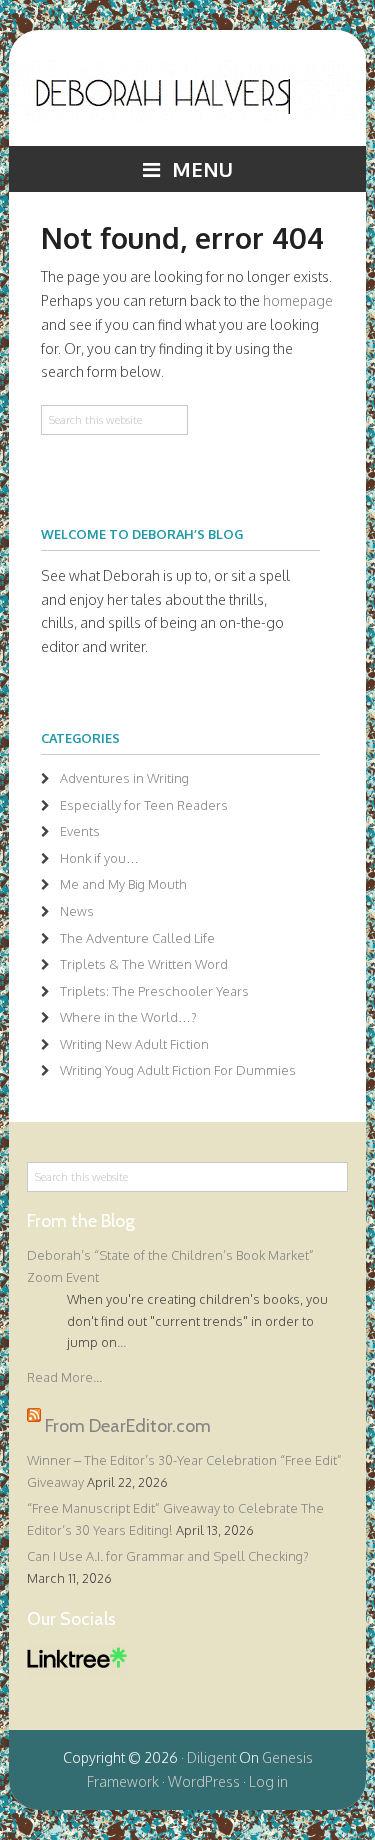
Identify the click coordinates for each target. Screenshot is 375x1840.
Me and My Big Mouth (123, 884)
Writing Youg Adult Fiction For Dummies (178, 1070)
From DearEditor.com (128, 1425)
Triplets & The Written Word (144, 964)
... (121, 1342)
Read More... (64, 1377)
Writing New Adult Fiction (134, 1044)
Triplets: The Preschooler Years (154, 991)
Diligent (211, 1757)
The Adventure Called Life (137, 938)
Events (80, 831)
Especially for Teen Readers (144, 805)
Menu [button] (202, 169)
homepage (298, 300)
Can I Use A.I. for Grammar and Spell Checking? (168, 1556)
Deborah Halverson (187, 103)
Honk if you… (99, 858)
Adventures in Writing (124, 778)
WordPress (204, 1781)
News (77, 911)
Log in (268, 1781)
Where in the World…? (128, 1017)
